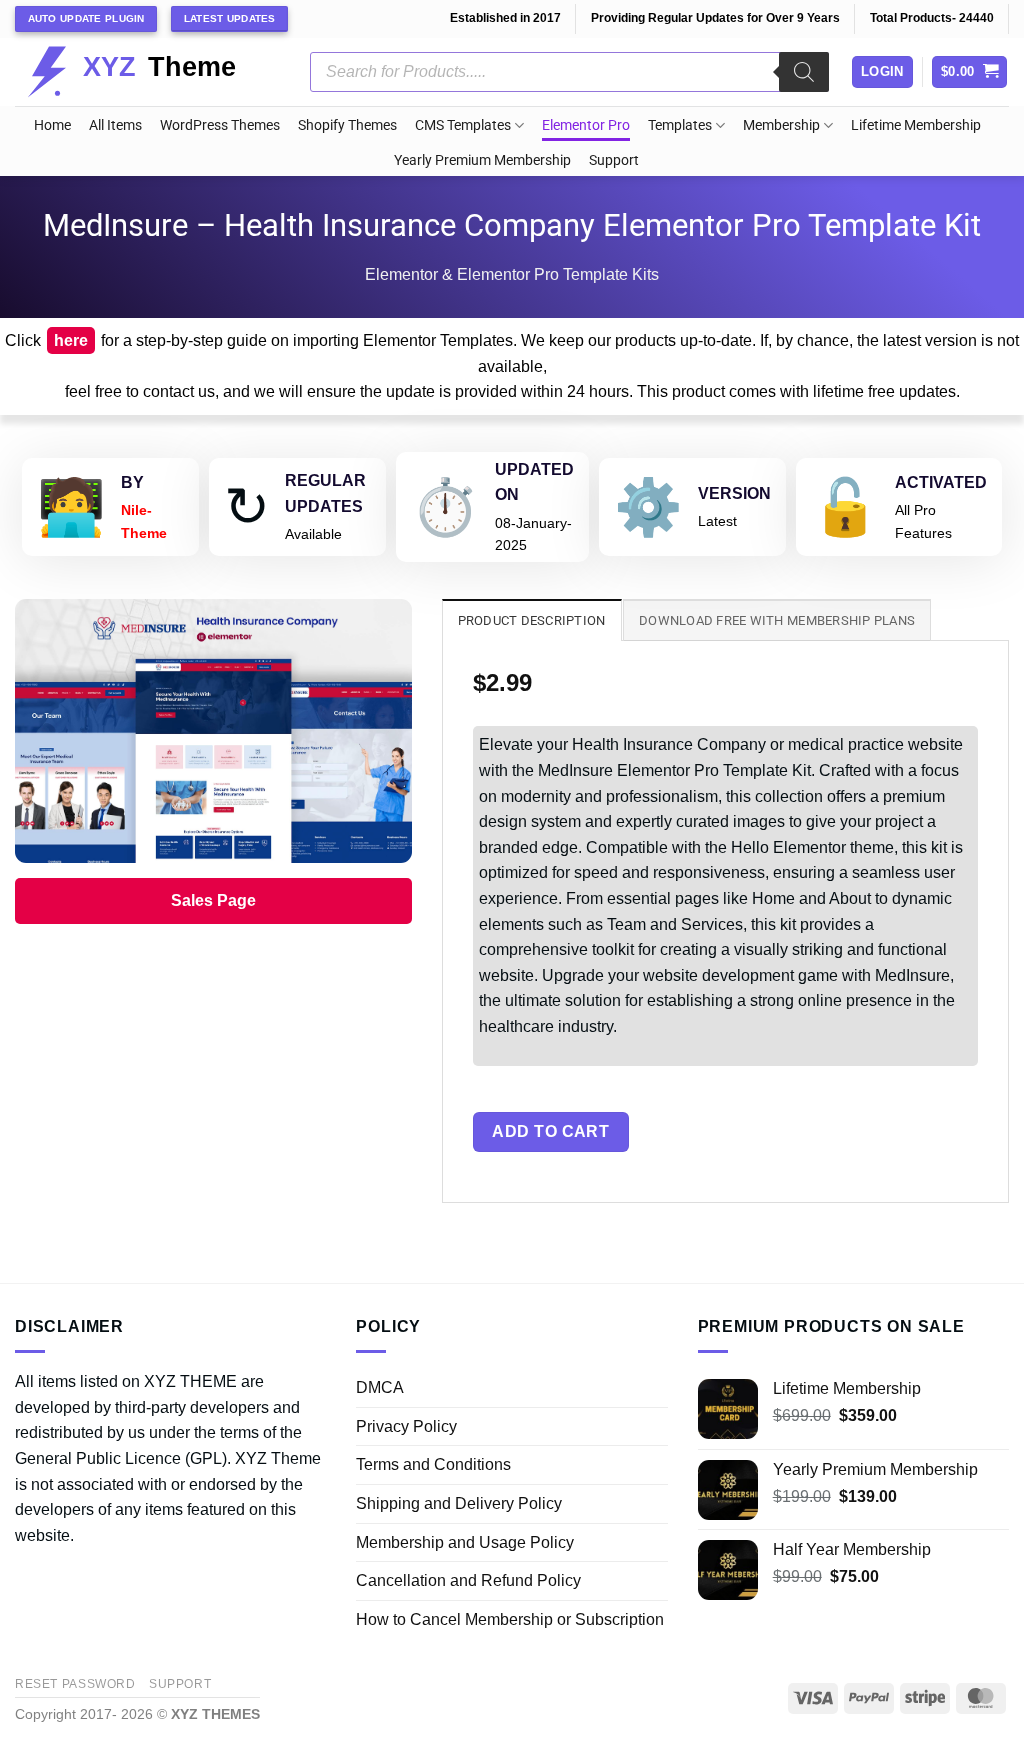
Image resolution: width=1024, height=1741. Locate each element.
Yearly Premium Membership (482, 160)
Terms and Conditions (433, 1464)
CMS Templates (463, 125)
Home (52, 125)
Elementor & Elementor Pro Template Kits (512, 274)
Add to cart (550, 1131)
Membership (781, 125)
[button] (970, 72)
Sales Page (213, 900)
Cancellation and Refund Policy (468, 1580)
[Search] (804, 72)
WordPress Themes (220, 125)
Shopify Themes (347, 125)
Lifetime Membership (916, 125)
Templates (680, 125)
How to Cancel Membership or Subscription (510, 1619)
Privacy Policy (406, 1426)
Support (614, 160)
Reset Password (75, 1684)
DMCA (380, 1387)
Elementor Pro (586, 125)
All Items (115, 125)
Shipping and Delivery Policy (459, 1503)
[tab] (532, 620)
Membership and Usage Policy (465, 1542)
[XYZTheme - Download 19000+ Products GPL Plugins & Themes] (147, 72)
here (71, 340)
